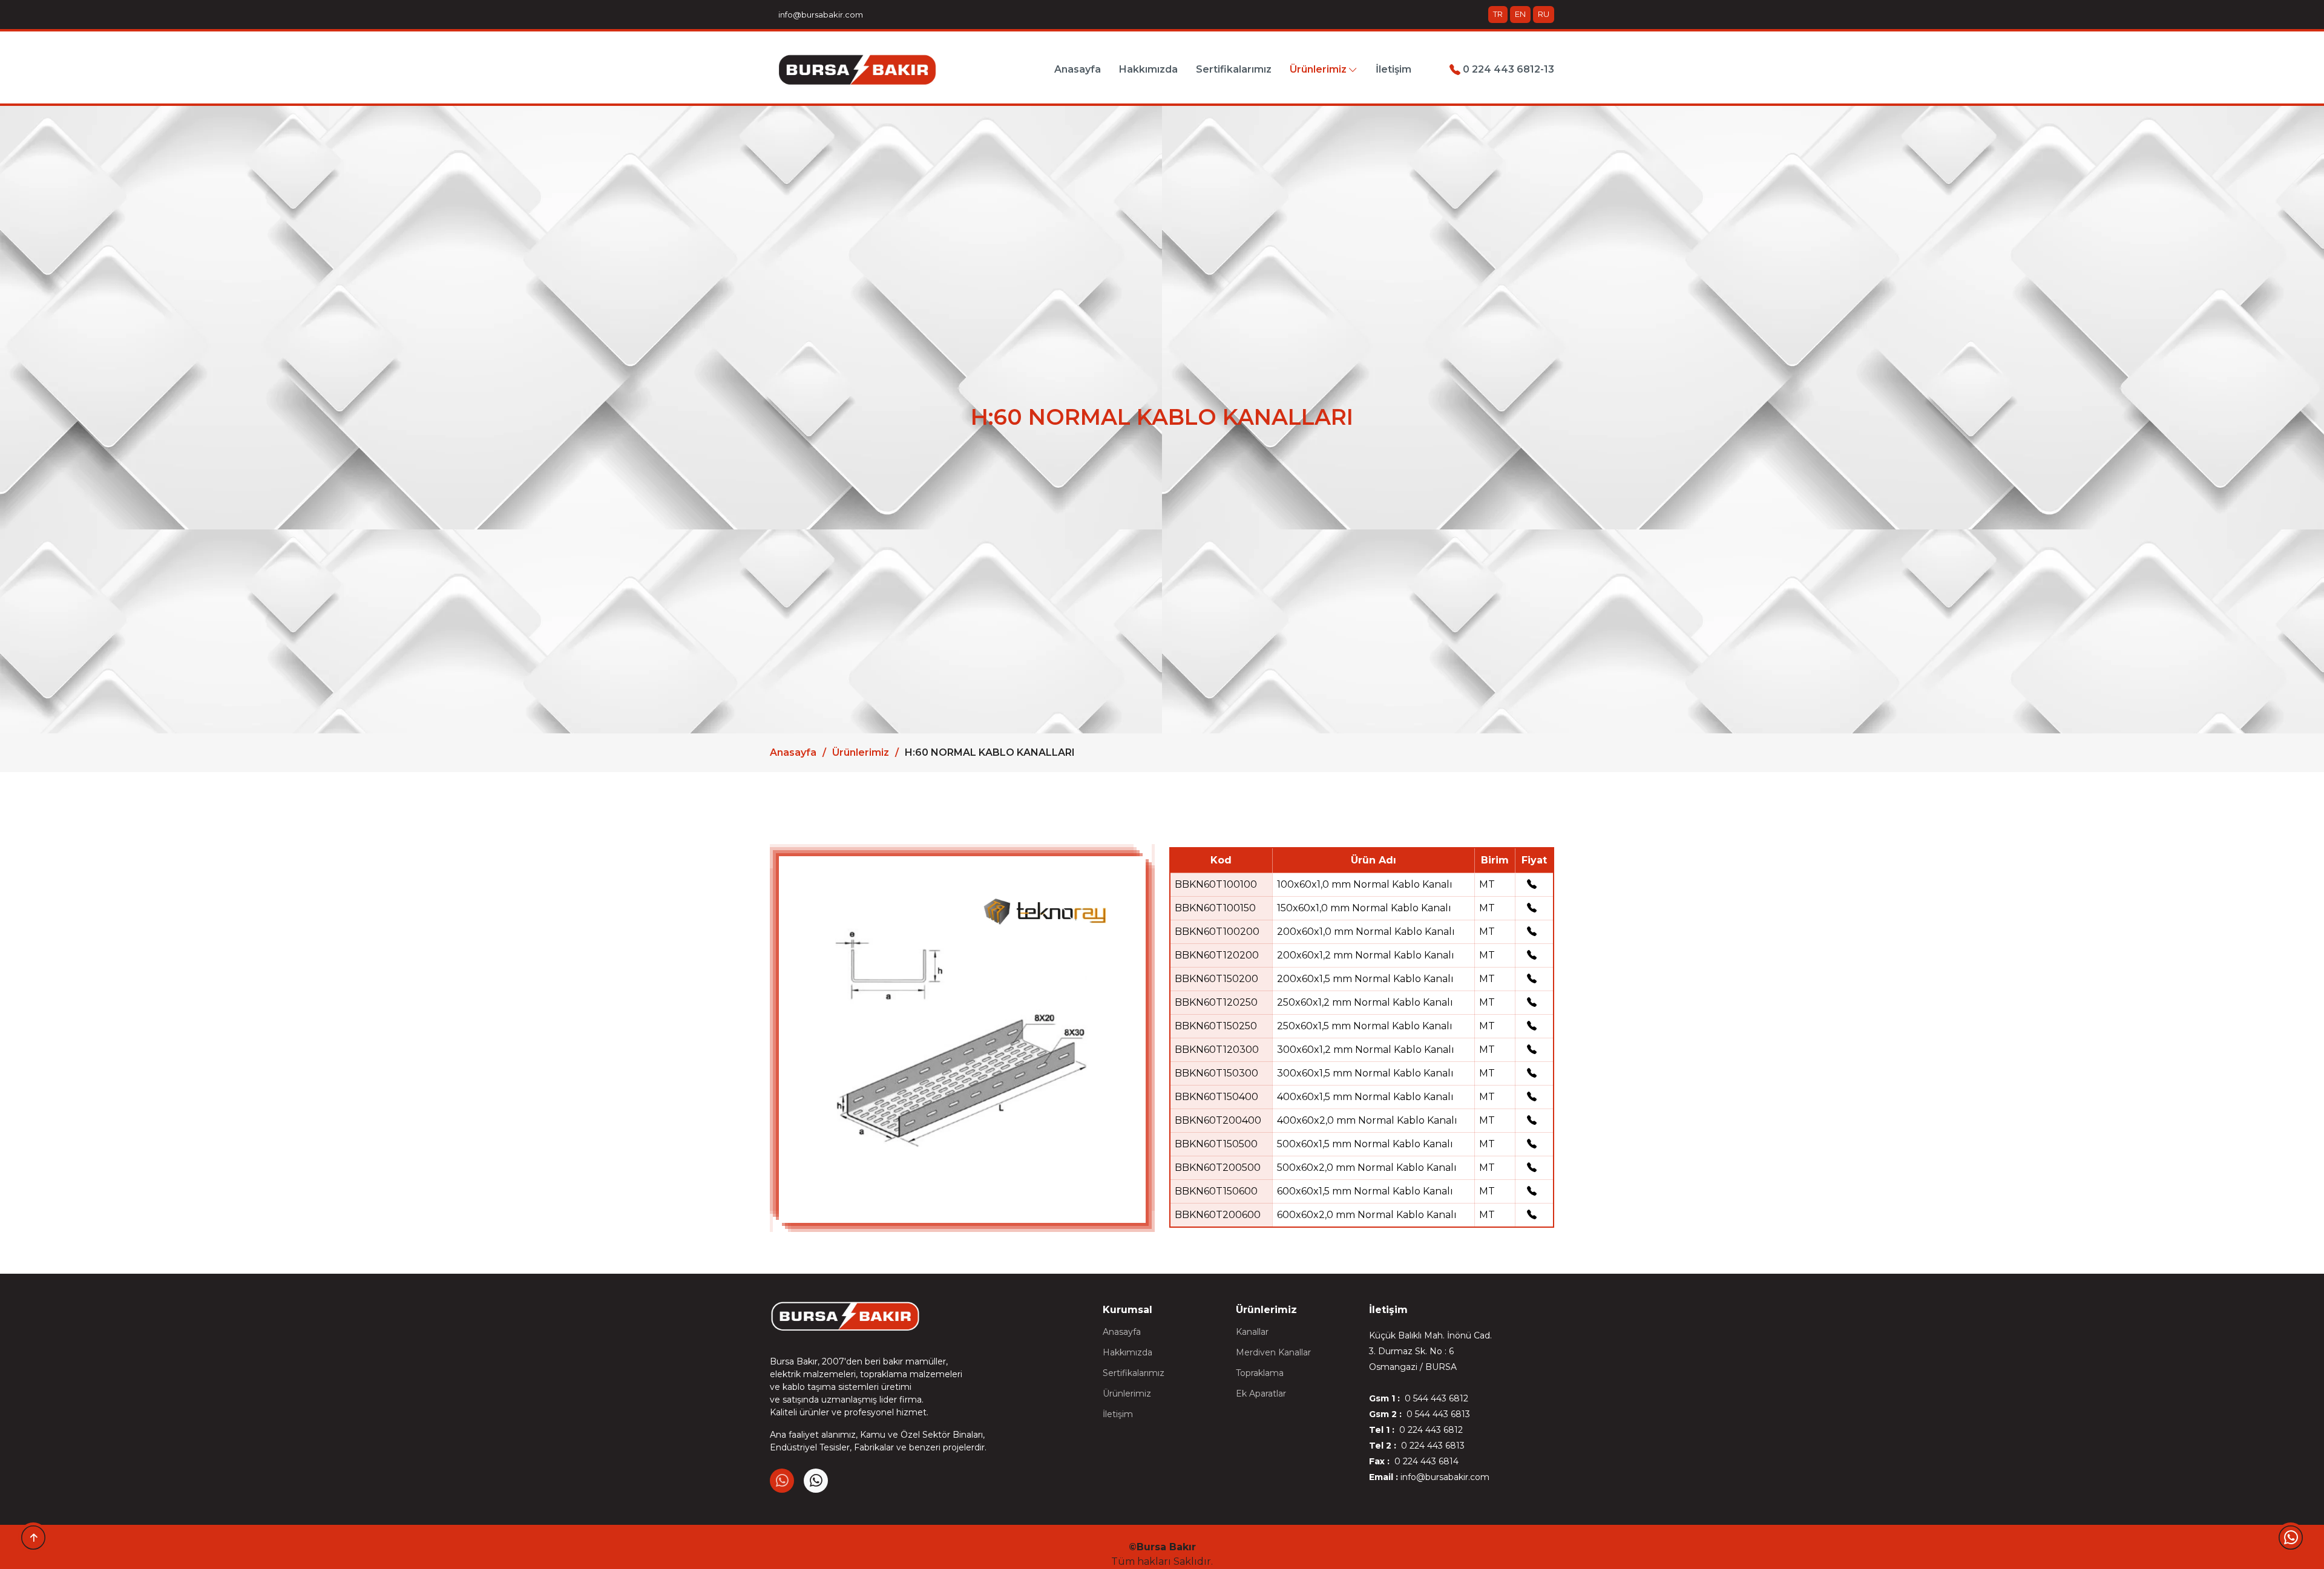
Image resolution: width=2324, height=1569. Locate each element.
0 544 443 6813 (1437, 1414)
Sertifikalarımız (1234, 69)
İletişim (1393, 69)
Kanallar (1252, 1332)
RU (1544, 14)
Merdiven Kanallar (1273, 1352)
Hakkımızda (1148, 69)
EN (1520, 14)
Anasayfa (1078, 69)
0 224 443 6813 (1432, 1446)
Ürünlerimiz (861, 752)
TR (1498, 14)
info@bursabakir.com (819, 15)
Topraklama (1260, 1373)
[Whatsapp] (2291, 1538)
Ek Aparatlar (1261, 1394)
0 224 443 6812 (1430, 1430)
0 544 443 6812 (1435, 1398)
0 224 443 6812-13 (1507, 69)
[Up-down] (33, 1538)
